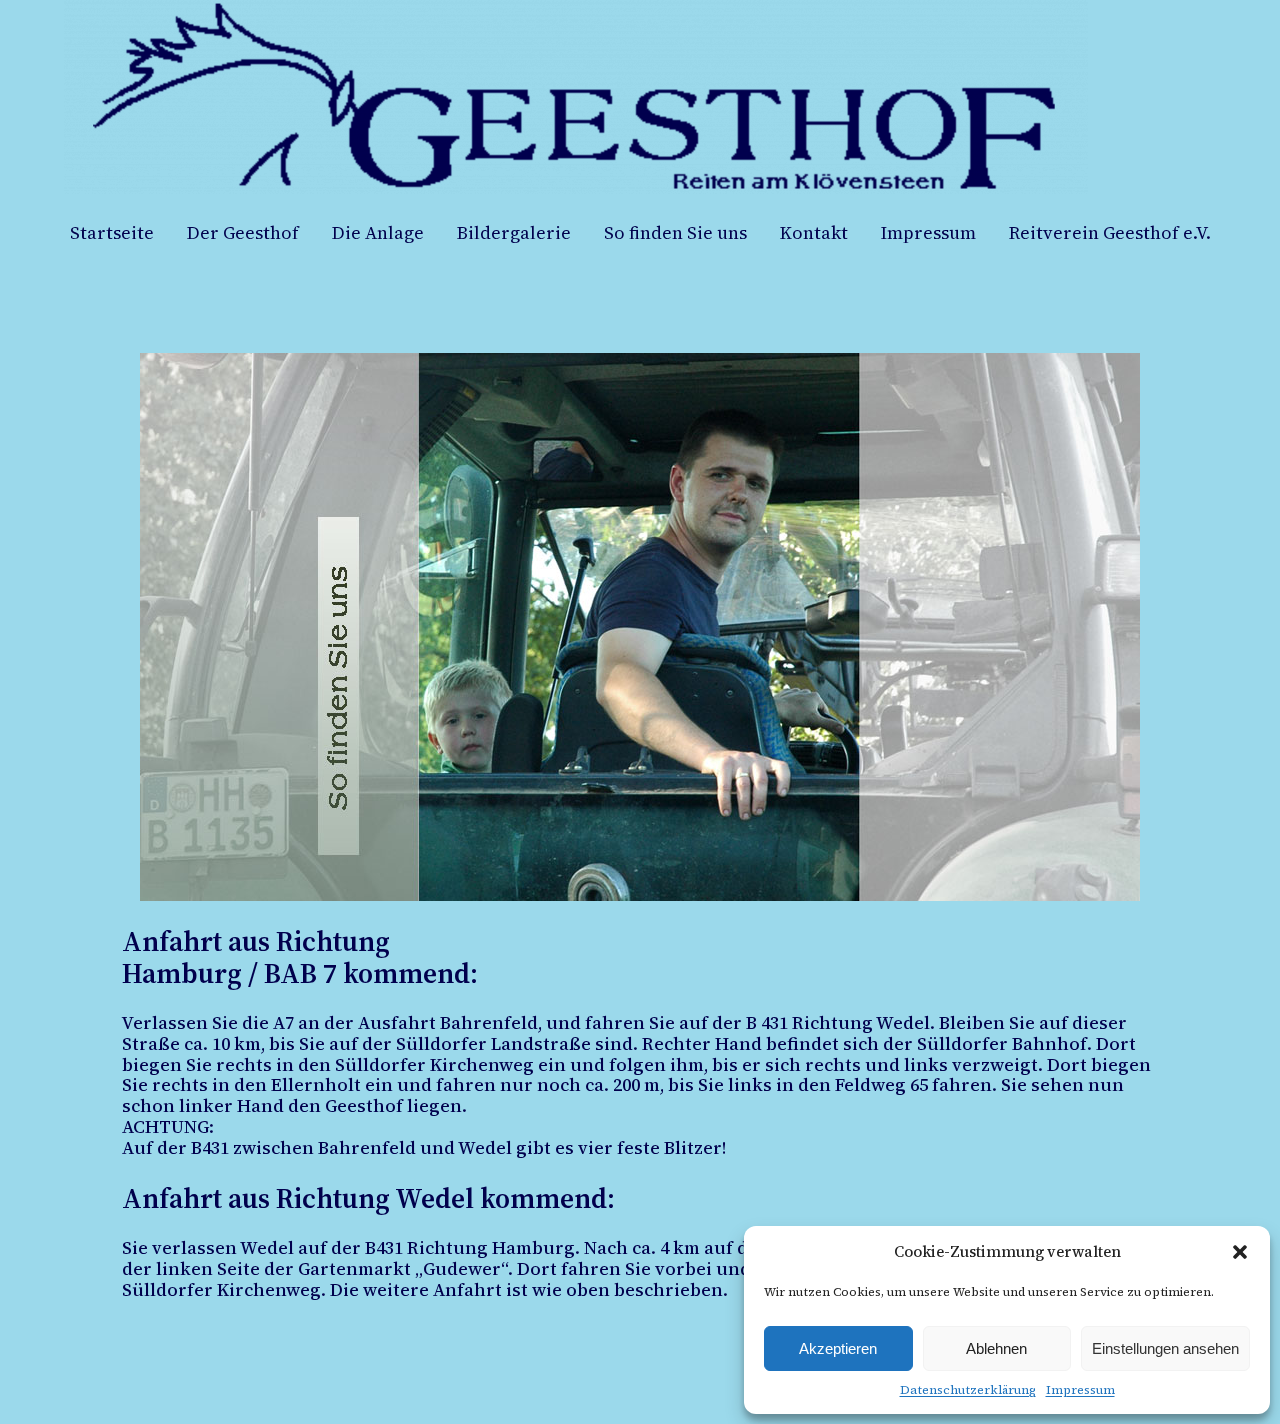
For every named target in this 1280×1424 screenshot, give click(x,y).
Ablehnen (996, 1348)
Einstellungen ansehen (1165, 1348)
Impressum (1080, 1390)
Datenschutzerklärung (968, 1390)
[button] (1240, 1252)
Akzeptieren (838, 1348)
